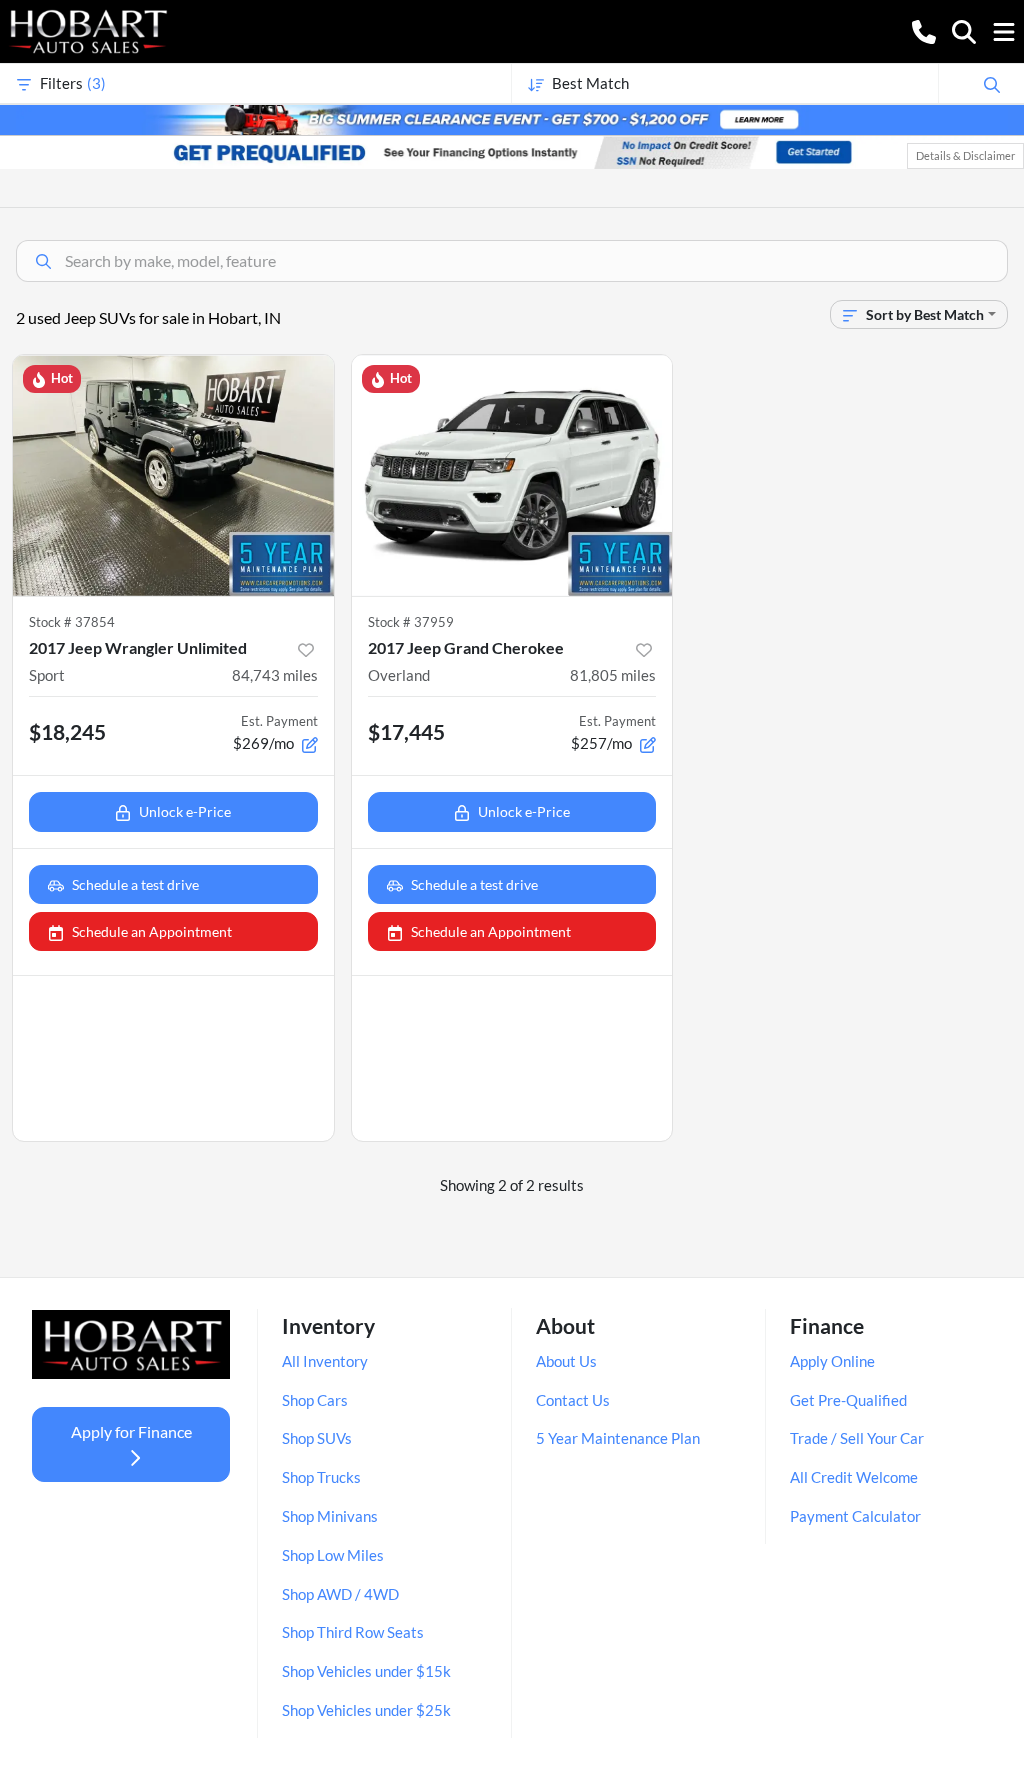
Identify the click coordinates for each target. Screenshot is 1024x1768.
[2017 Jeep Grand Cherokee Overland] (512, 475)
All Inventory (325, 1361)
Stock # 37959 (411, 622)
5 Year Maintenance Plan (618, 1438)
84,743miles (275, 675)
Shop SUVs (317, 1438)
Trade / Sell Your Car (857, 1438)
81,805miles (613, 675)
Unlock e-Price (185, 811)
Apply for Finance (131, 1431)
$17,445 (406, 731)
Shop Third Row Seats (353, 1632)
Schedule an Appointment (152, 931)
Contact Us (573, 1400)
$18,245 (67, 731)
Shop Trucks (321, 1477)
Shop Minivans (330, 1516)
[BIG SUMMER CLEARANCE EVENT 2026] (512, 118)
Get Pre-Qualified (848, 1400)
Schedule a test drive (135, 884)
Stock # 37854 (72, 622)
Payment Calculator (855, 1516)
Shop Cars (315, 1400)
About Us (566, 1361)
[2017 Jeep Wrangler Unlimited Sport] (173, 475)
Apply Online (832, 1361)
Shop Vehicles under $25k (366, 1710)
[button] (924, 30)
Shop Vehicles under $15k (366, 1671)
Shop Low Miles (333, 1555)
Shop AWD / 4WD (340, 1594)
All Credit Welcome (854, 1477)
